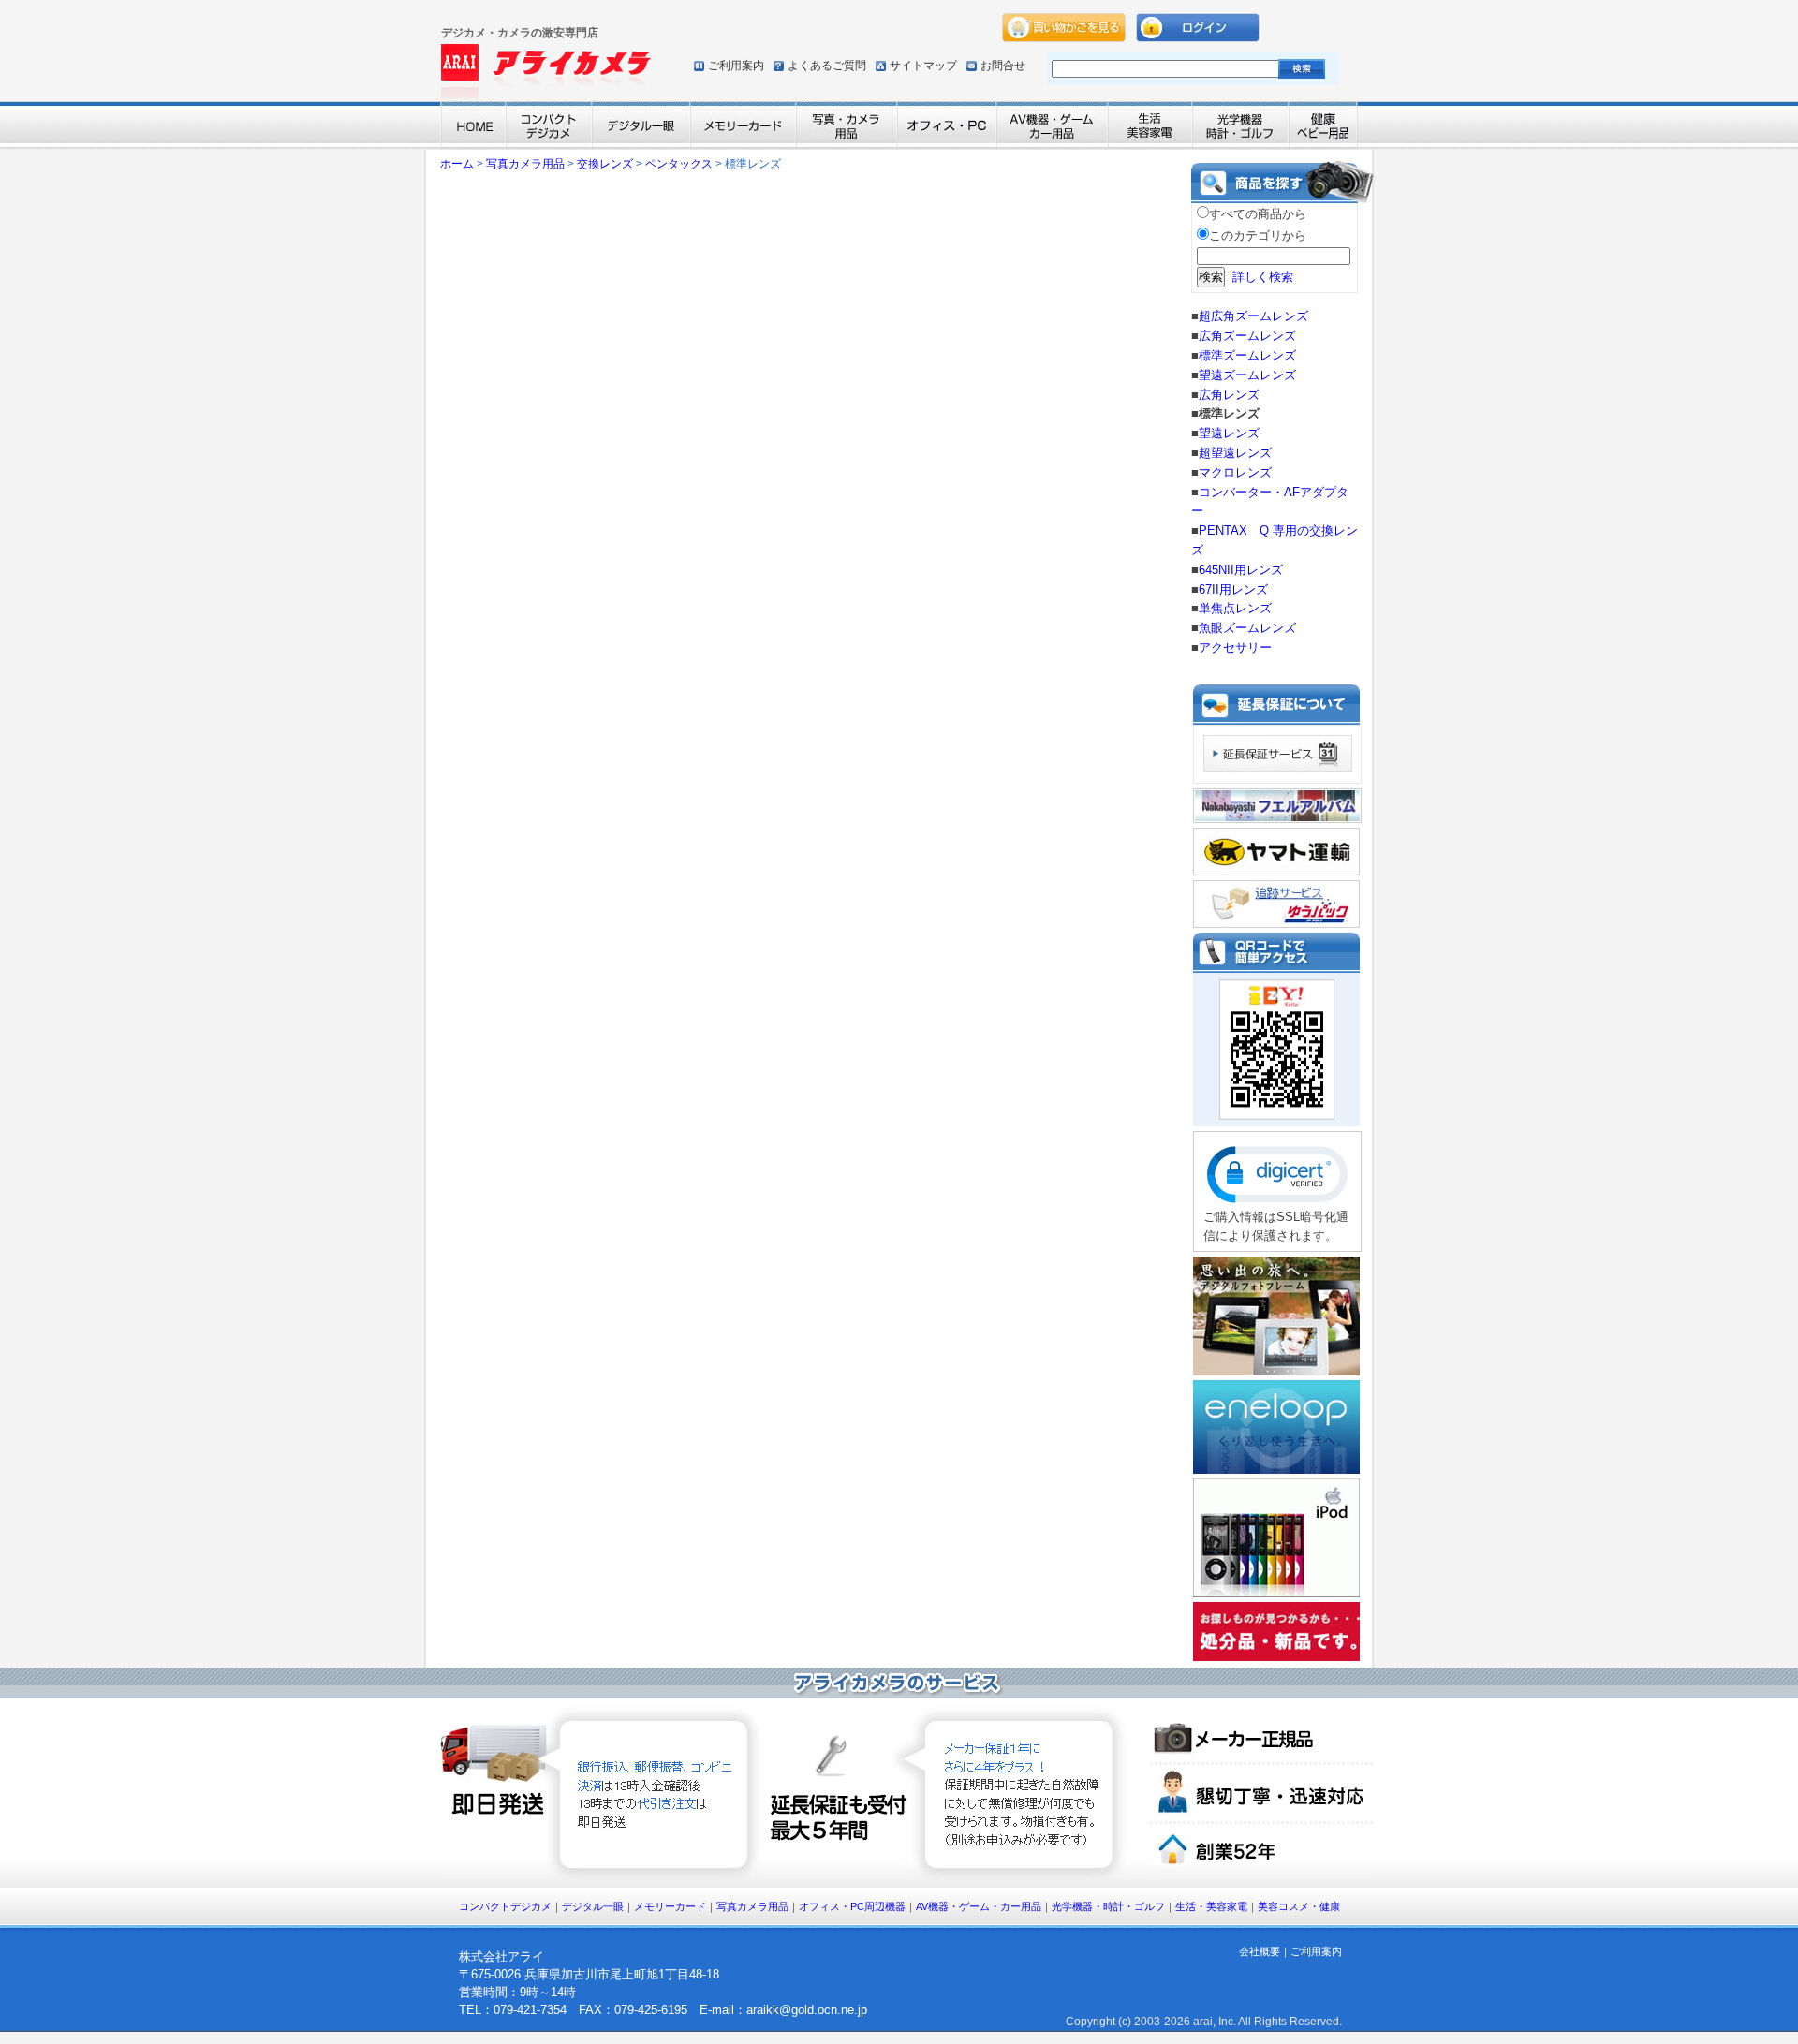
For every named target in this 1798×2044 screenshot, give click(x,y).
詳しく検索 (1263, 277)
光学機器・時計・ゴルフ (1108, 1906)
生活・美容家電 (1211, 1906)
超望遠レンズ (1235, 453)
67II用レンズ (1233, 589)
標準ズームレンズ (1247, 355)
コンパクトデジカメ (505, 1906)
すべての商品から (1258, 214)
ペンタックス (679, 164)
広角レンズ (1229, 395)
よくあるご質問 (827, 66)
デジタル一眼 (593, 1906)
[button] (1277, 1175)
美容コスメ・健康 (1299, 1906)
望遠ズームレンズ (1247, 375)
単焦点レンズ (1235, 608)
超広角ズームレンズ (1253, 316)
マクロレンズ (1235, 472)
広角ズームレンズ (1247, 336)
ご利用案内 (736, 66)
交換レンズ (605, 164)
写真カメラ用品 (525, 164)
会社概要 (1260, 1951)
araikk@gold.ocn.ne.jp (807, 2010)
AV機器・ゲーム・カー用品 (979, 1906)
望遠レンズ (1229, 433)
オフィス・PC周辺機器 (852, 1906)
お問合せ (1003, 66)
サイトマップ (923, 66)
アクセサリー (1235, 647)
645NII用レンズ (1241, 570)
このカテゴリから (1258, 235)
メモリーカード (670, 1906)
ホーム (457, 164)
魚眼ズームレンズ (1247, 628)
